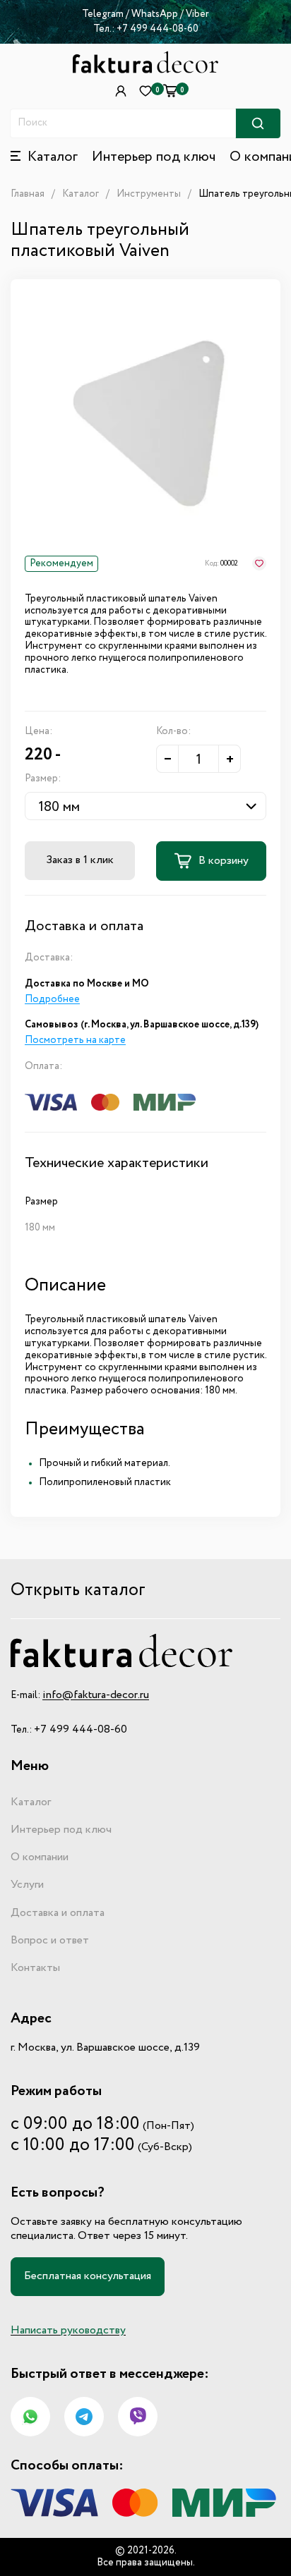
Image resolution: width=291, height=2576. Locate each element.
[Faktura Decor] (145, 62)
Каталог (81, 194)
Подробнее (52, 999)
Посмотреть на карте (75, 1040)
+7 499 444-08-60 (158, 29)
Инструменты (149, 194)
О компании (40, 1857)
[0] (170, 91)
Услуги (27, 1885)
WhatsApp (156, 14)
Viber (197, 14)
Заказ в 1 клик (80, 860)
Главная (28, 194)
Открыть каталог (78, 1591)
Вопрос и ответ (50, 1941)
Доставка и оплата (58, 1913)
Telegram (103, 14)
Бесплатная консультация (88, 2276)
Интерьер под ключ (154, 157)
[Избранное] (145, 91)
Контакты (35, 1968)
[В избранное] (259, 563)
